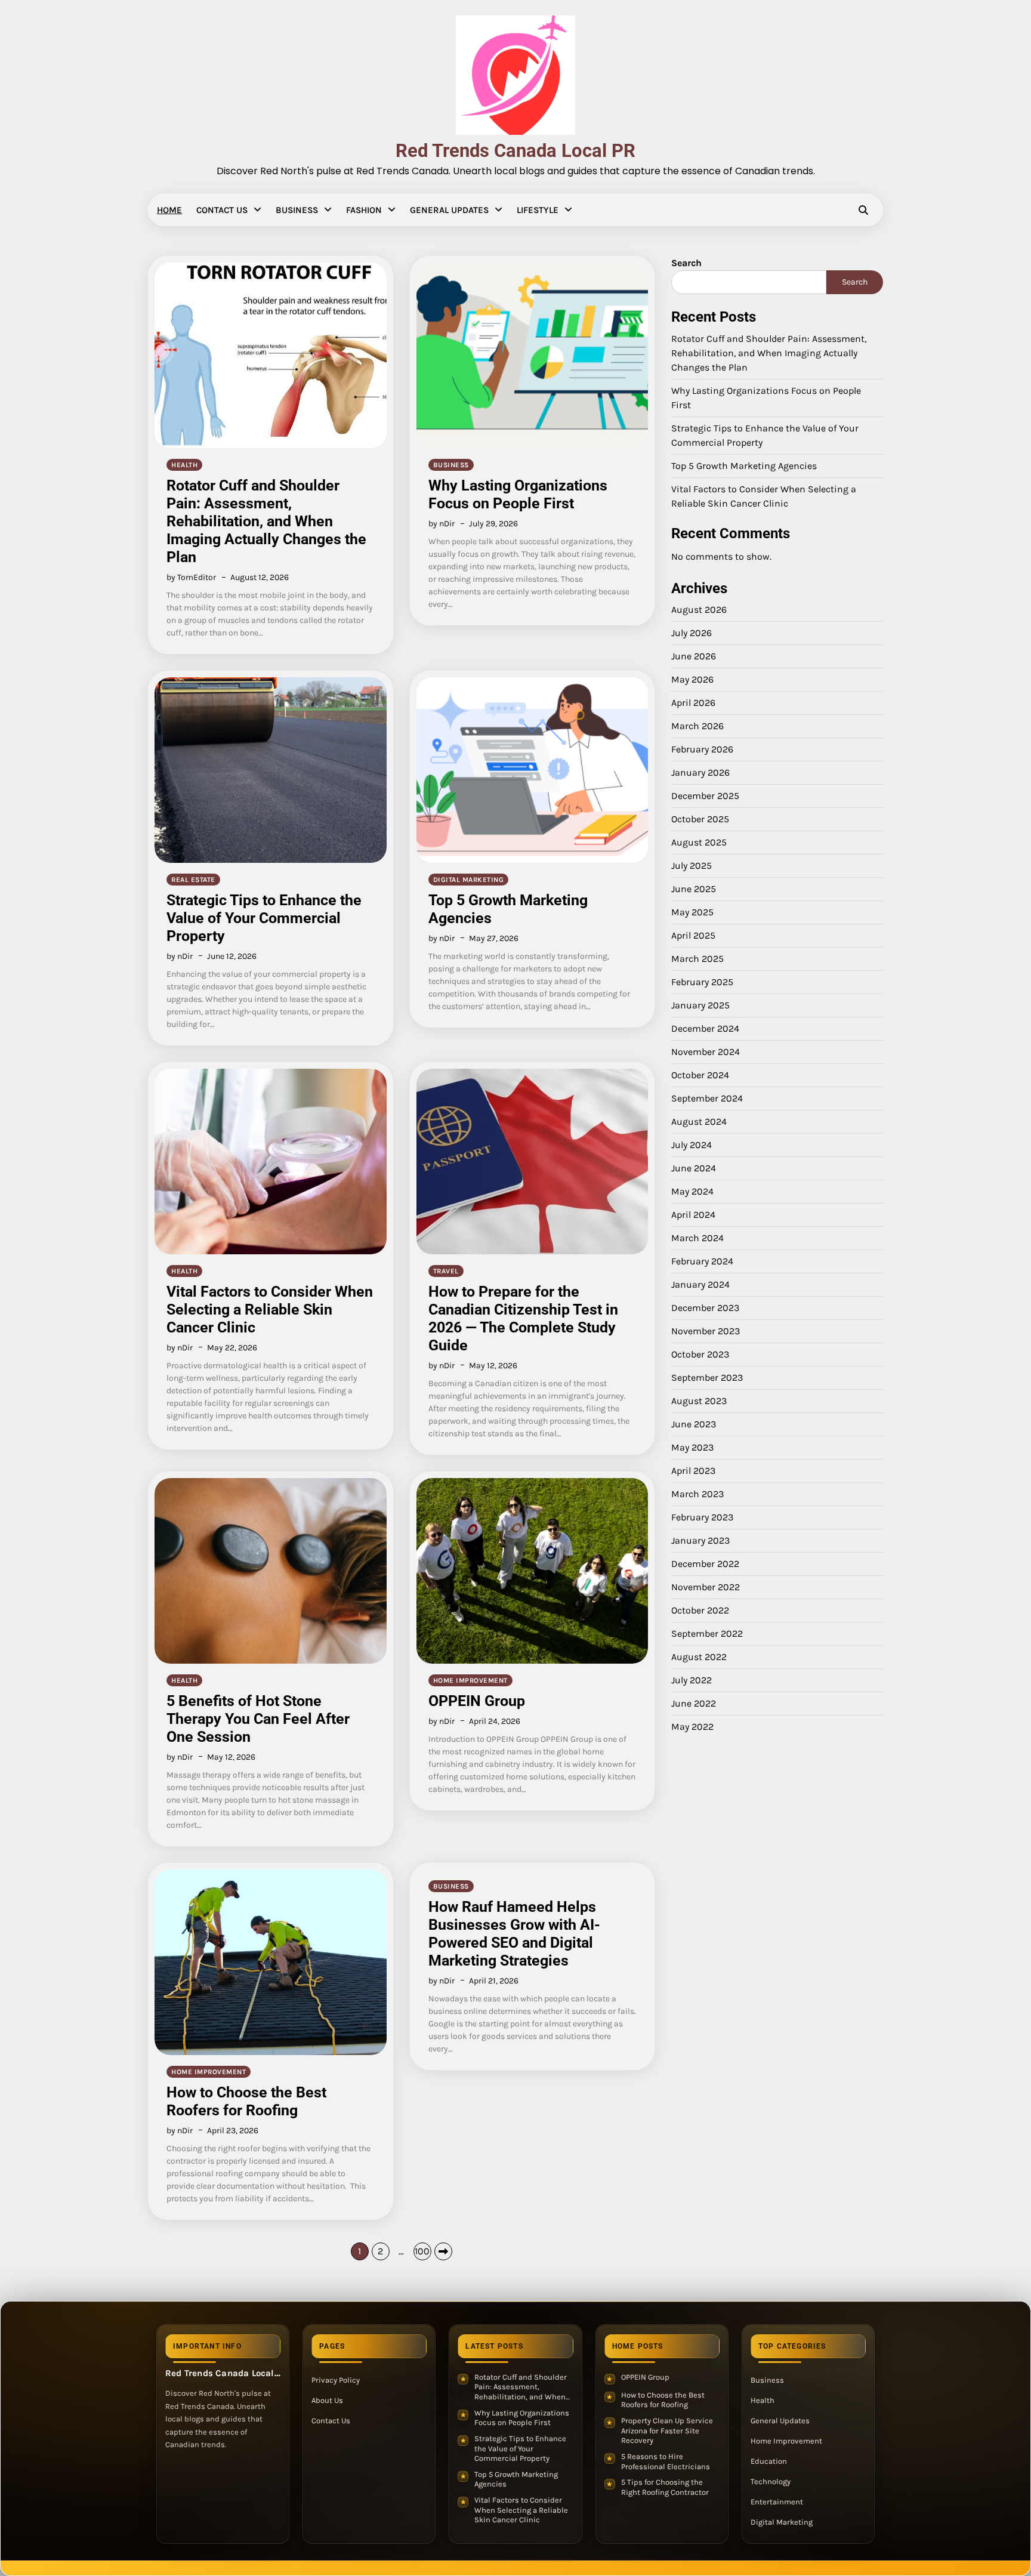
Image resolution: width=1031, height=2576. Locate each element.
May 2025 (692, 912)
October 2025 (700, 819)
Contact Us (222, 210)
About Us (327, 2400)
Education (769, 2461)
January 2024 (700, 1284)
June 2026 (694, 656)
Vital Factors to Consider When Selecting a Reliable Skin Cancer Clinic (270, 1309)
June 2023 (694, 1424)
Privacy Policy (336, 2380)
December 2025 (705, 796)
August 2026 (699, 610)
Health (184, 465)
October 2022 (700, 1610)
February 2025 (702, 982)
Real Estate (193, 880)
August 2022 (699, 1657)
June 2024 (694, 1168)
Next (443, 2251)
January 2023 (700, 1540)
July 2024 (692, 1145)
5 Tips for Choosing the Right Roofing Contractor (665, 2487)
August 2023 (699, 1401)
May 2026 (692, 679)
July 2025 (692, 866)
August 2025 (699, 842)
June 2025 (694, 889)
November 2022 (706, 1587)
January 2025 (700, 1005)
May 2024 (692, 1191)
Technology (771, 2481)
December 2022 (705, 1564)
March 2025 (697, 959)
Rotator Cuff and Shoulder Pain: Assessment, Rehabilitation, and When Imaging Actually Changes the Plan (266, 521)
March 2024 (697, 1238)
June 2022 (694, 1703)
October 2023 (700, 1354)
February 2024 (702, 1261)
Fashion (364, 210)
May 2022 (692, 1727)
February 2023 (702, 1517)
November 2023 (706, 1331)
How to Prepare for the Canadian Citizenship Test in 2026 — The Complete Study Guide (523, 1318)
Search (686, 263)
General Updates (449, 210)
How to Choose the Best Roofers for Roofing (246, 2101)
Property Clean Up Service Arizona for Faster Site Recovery (667, 2430)
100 (422, 2251)
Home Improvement (470, 1680)
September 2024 (707, 1098)
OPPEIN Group (477, 1701)
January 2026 (700, 772)
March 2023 (697, 1494)
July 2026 (692, 633)
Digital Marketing (469, 880)
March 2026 (697, 726)
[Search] (863, 210)
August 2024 (699, 1122)
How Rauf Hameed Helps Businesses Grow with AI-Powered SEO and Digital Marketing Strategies (514, 1934)
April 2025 (693, 935)
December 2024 (705, 1028)
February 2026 (702, 749)
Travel (446, 1271)
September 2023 (707, 1378)
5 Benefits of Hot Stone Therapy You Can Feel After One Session (258, 1719)
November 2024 (706, 1052)
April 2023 (693, 1471)
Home (169, 210)
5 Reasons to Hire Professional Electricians (666, 2461)
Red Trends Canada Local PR (515, 151)
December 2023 (705, 1308)
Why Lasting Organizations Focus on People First (518, 494)
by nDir (442, 524)
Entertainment (777, 2502)
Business (297, 210)
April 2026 (693, 703)
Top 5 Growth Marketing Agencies (744, 466)
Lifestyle (538, 210)
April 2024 (693, 1215)
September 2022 (707, 1633)
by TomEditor (191, 577)
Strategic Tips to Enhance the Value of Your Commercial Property (264, 918)
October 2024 (700, 1075)
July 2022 (692, 1680)
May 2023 (692, 1447)
